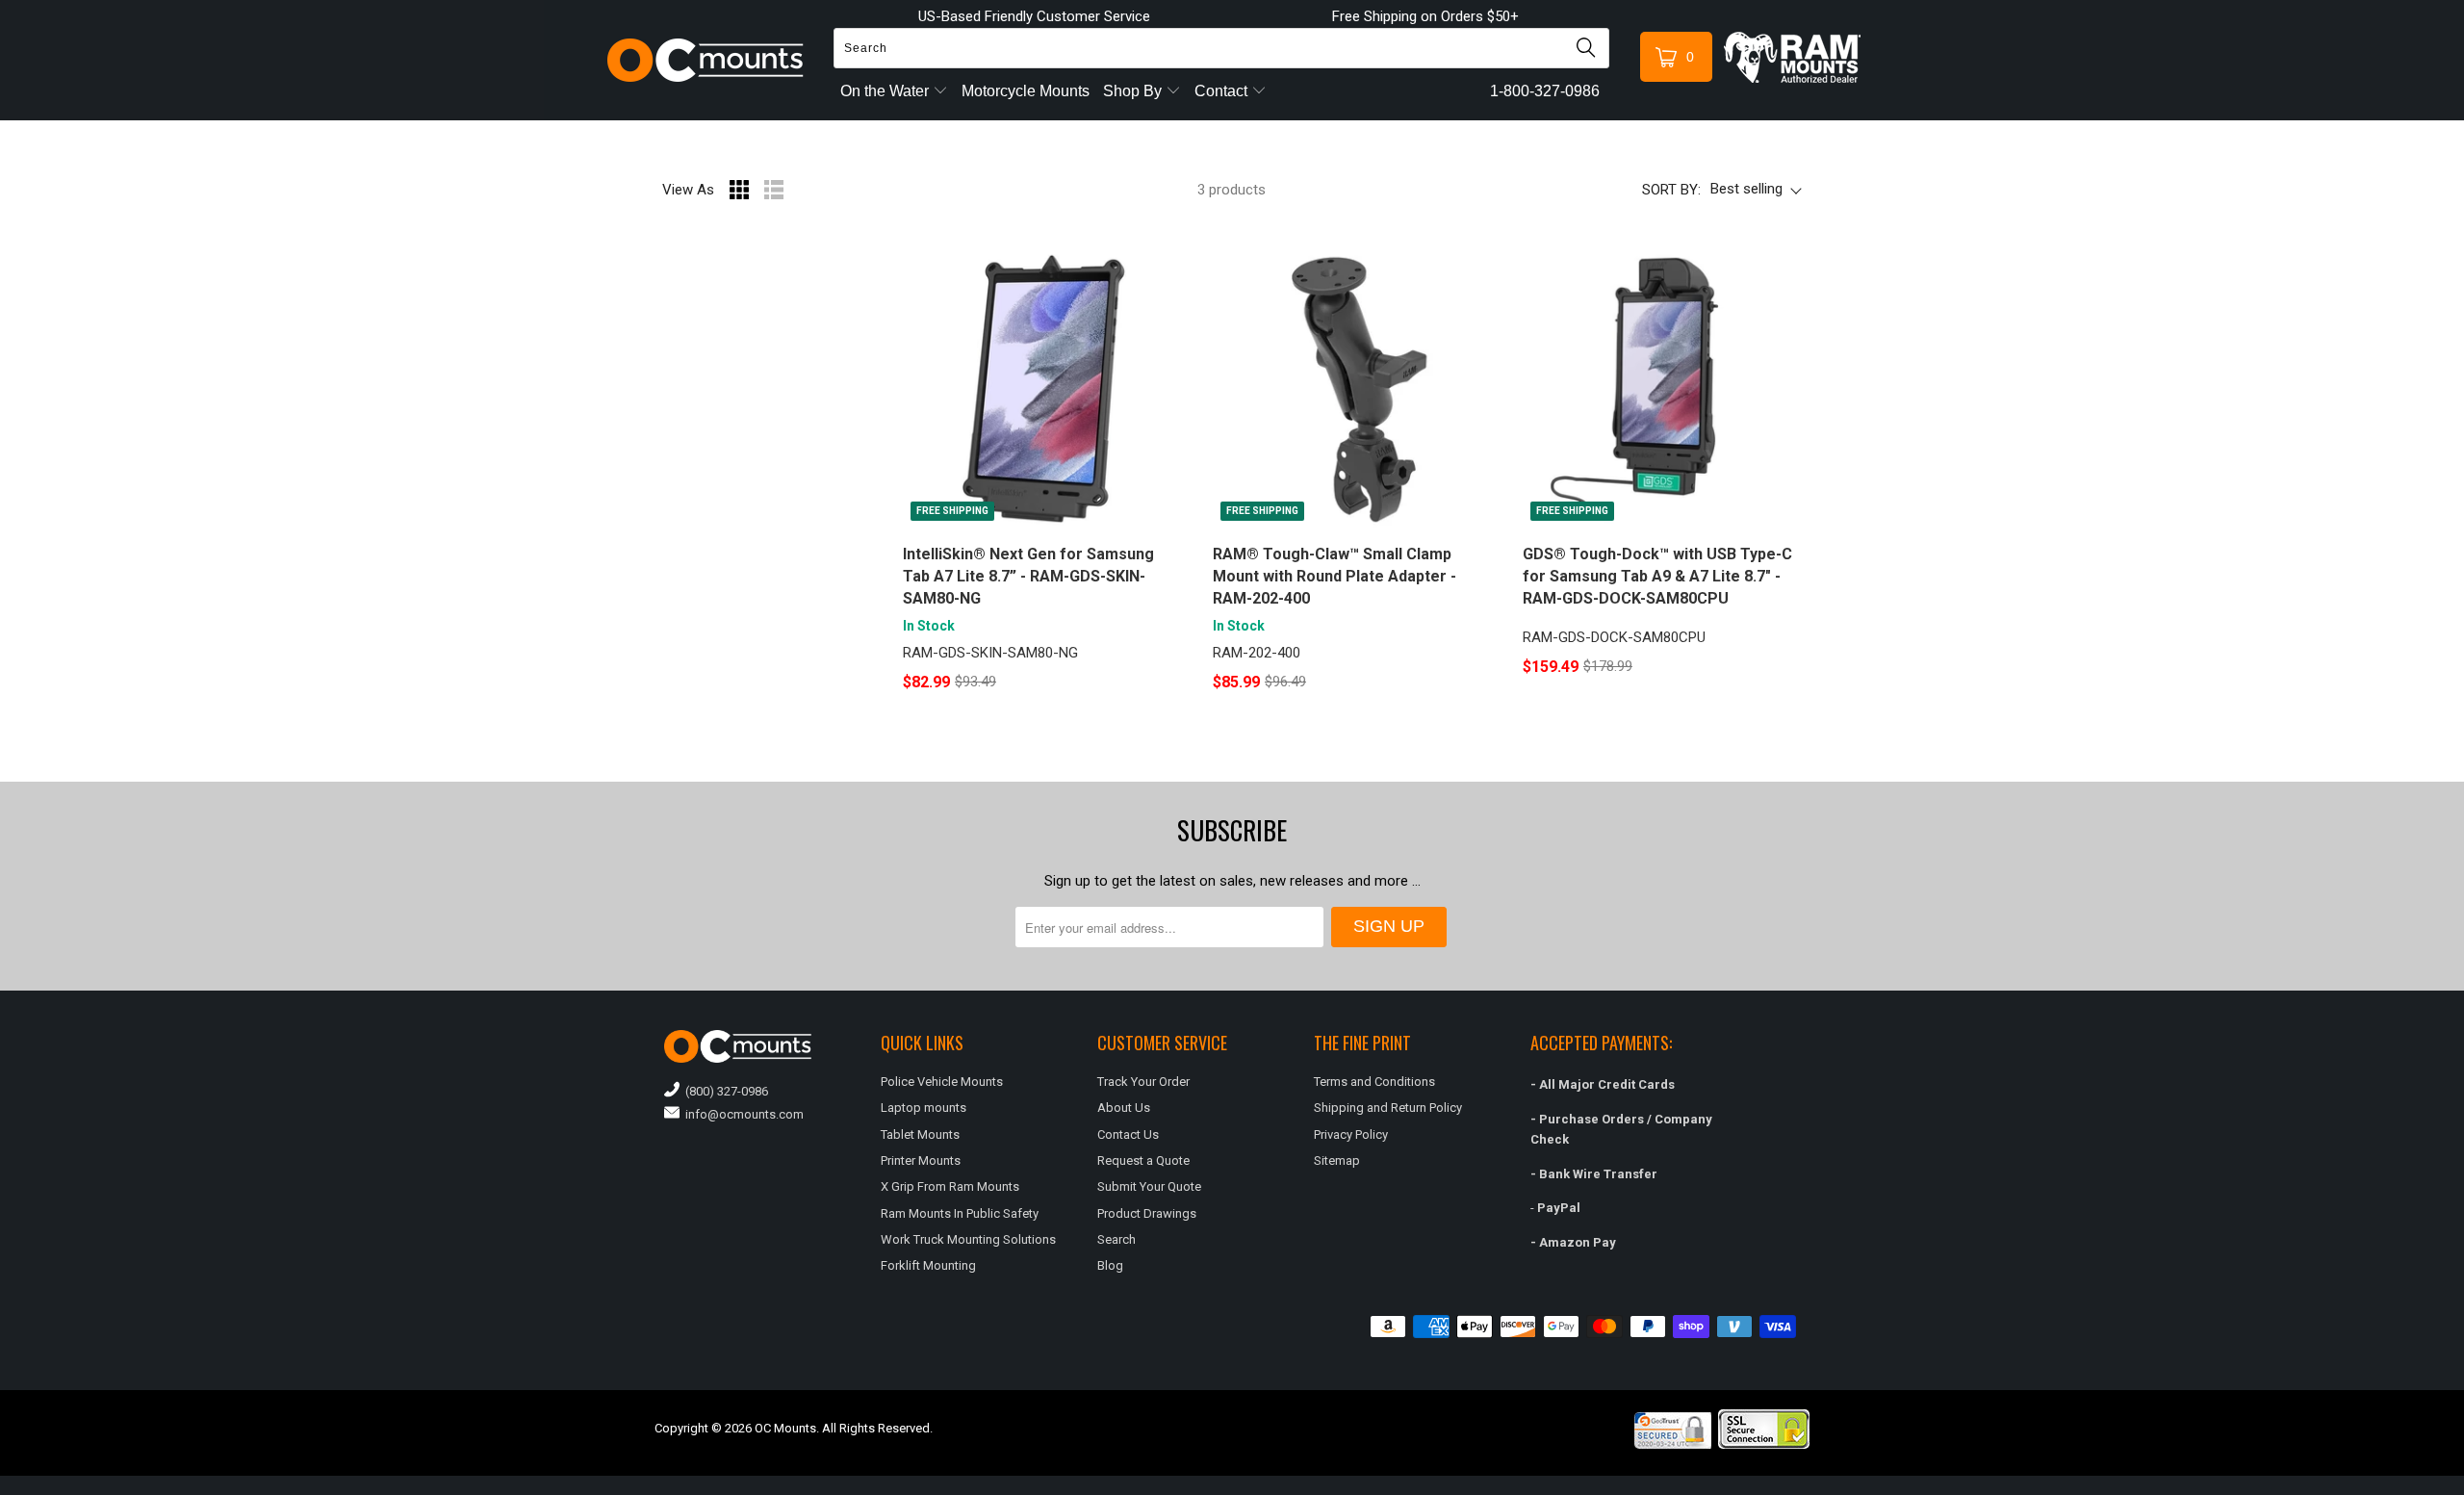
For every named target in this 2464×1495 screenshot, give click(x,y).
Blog (1110, 1265)
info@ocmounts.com (742, 1114)
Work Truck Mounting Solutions (968, 1239)
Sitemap (1337, 1160)
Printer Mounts (921, 1160)
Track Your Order (1143, 1082)
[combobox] (1221, 48)
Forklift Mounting (928, 1265)
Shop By (1134, 91)
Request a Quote (1143, 1160)
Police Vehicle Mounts (942, 1082)
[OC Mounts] (706, 60)
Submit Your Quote (1149, 1186)
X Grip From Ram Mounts (950, 1186)
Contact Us (1128, 1134)
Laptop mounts (924, 1108)
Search (1116, 1239)
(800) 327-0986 (724, 1091)
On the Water (886, 91)
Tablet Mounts (920, 1134)
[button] (2463, 1487)
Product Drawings (1147, 1213)
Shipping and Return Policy (1388, 1108)
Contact (1223, 91)
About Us (1124, 1108)
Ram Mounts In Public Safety (960, 1213)
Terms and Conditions (1374, 1082)
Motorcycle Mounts (1026, 91)
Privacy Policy (1351, 1134)
